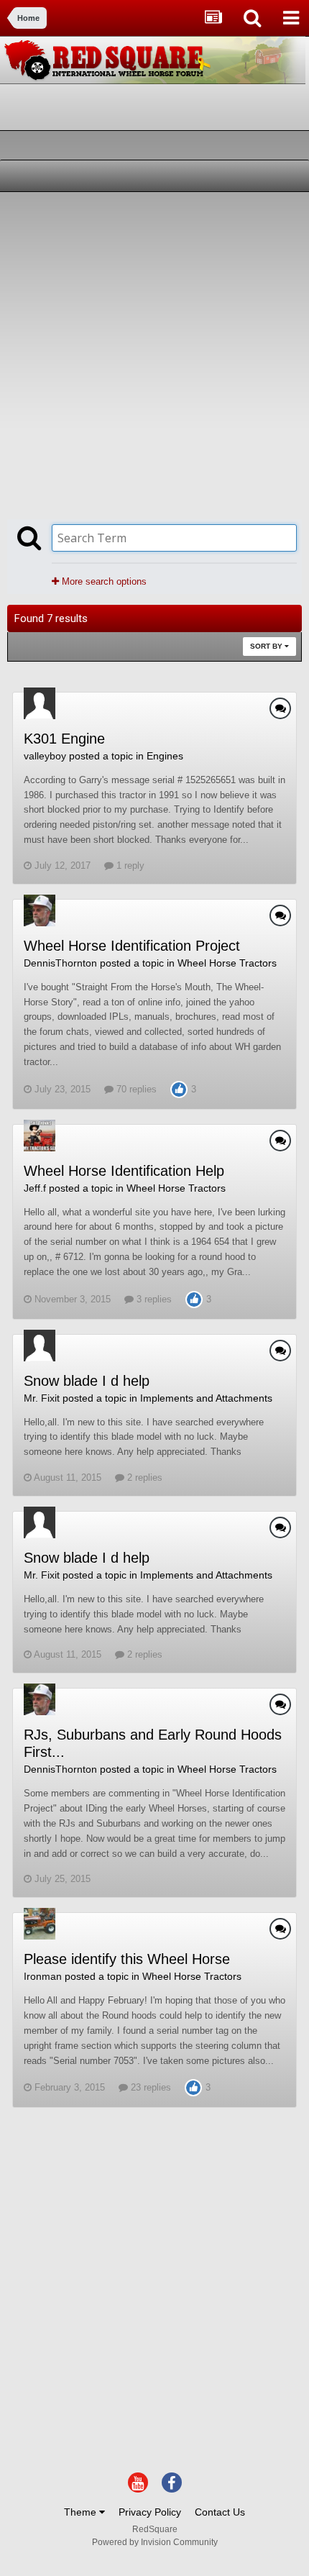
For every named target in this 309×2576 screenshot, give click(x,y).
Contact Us (220, 2512)
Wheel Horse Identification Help (124, 1171)
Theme (82, 2512)
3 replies (153, 1299)
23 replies (149, 2087)
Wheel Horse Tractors (227, 963)
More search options (103, 581)
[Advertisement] (154, 354)
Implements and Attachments (206, 1398)
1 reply (129, 865)
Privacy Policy (150, 2512)
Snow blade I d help (87, 1381)
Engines (165, 756)
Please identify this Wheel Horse (127, 1959)
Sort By (267, 646)
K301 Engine (64, 739)
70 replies (135, 1089)
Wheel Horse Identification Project (132, 946)
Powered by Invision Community (155, 2542)
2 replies (143, 1477)
